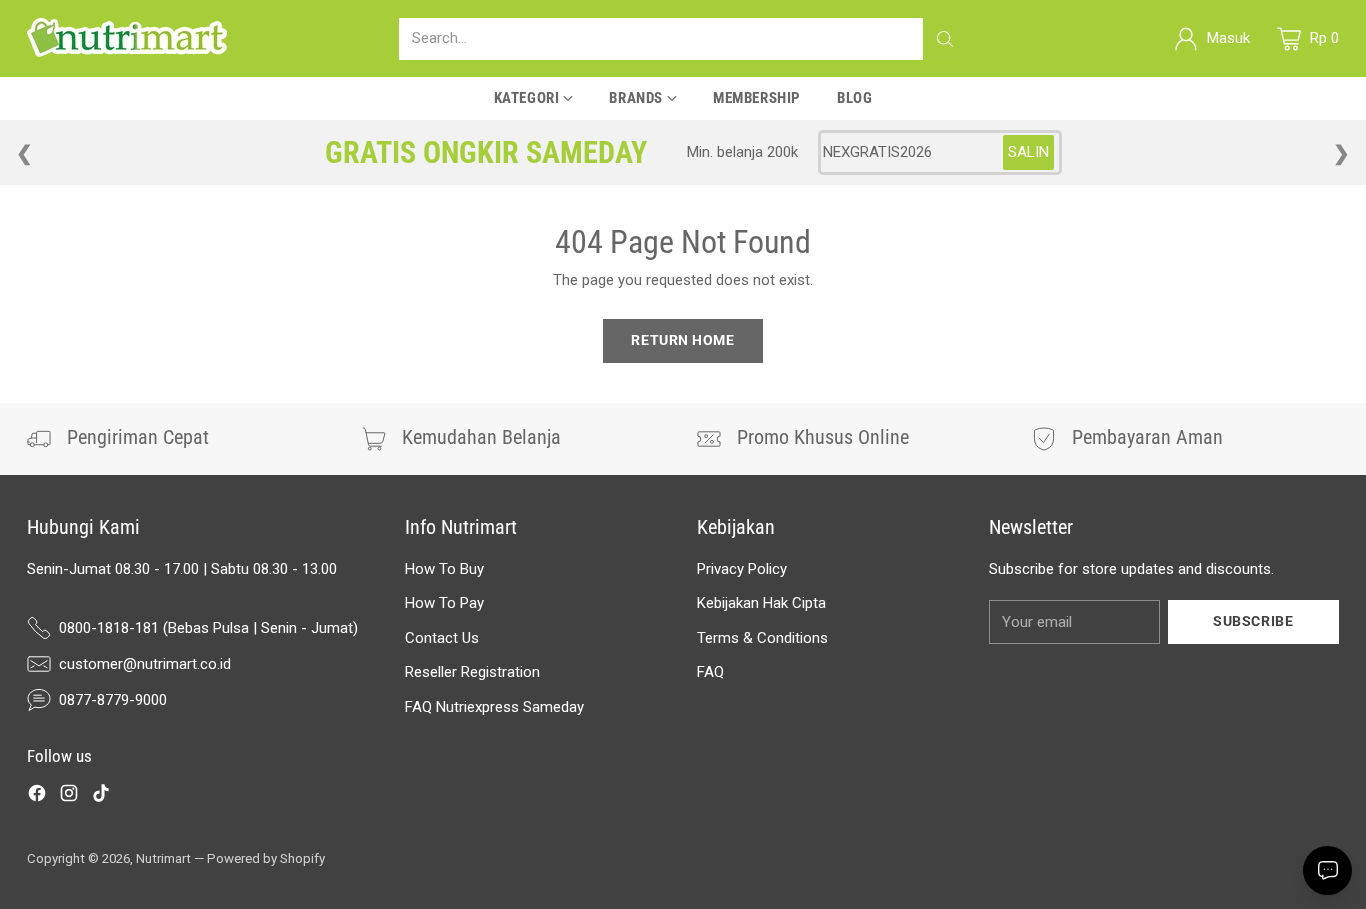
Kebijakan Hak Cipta (761, 603)
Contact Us (442, 638)
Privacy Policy (742, 569)
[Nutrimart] (127, 38)
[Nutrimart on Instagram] (69, 796)
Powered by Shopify (266, 858)
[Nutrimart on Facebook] (37, 796)
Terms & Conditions (762, 638)
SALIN (1028, 152)
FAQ (710, 672)
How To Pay (444, 603)
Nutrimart (163, 858)
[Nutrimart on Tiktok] (101, 796)
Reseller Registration (472, 672)
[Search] (945, 39)
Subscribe (1253, 621)
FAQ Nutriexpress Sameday (494, 707)
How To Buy (444, 569)
